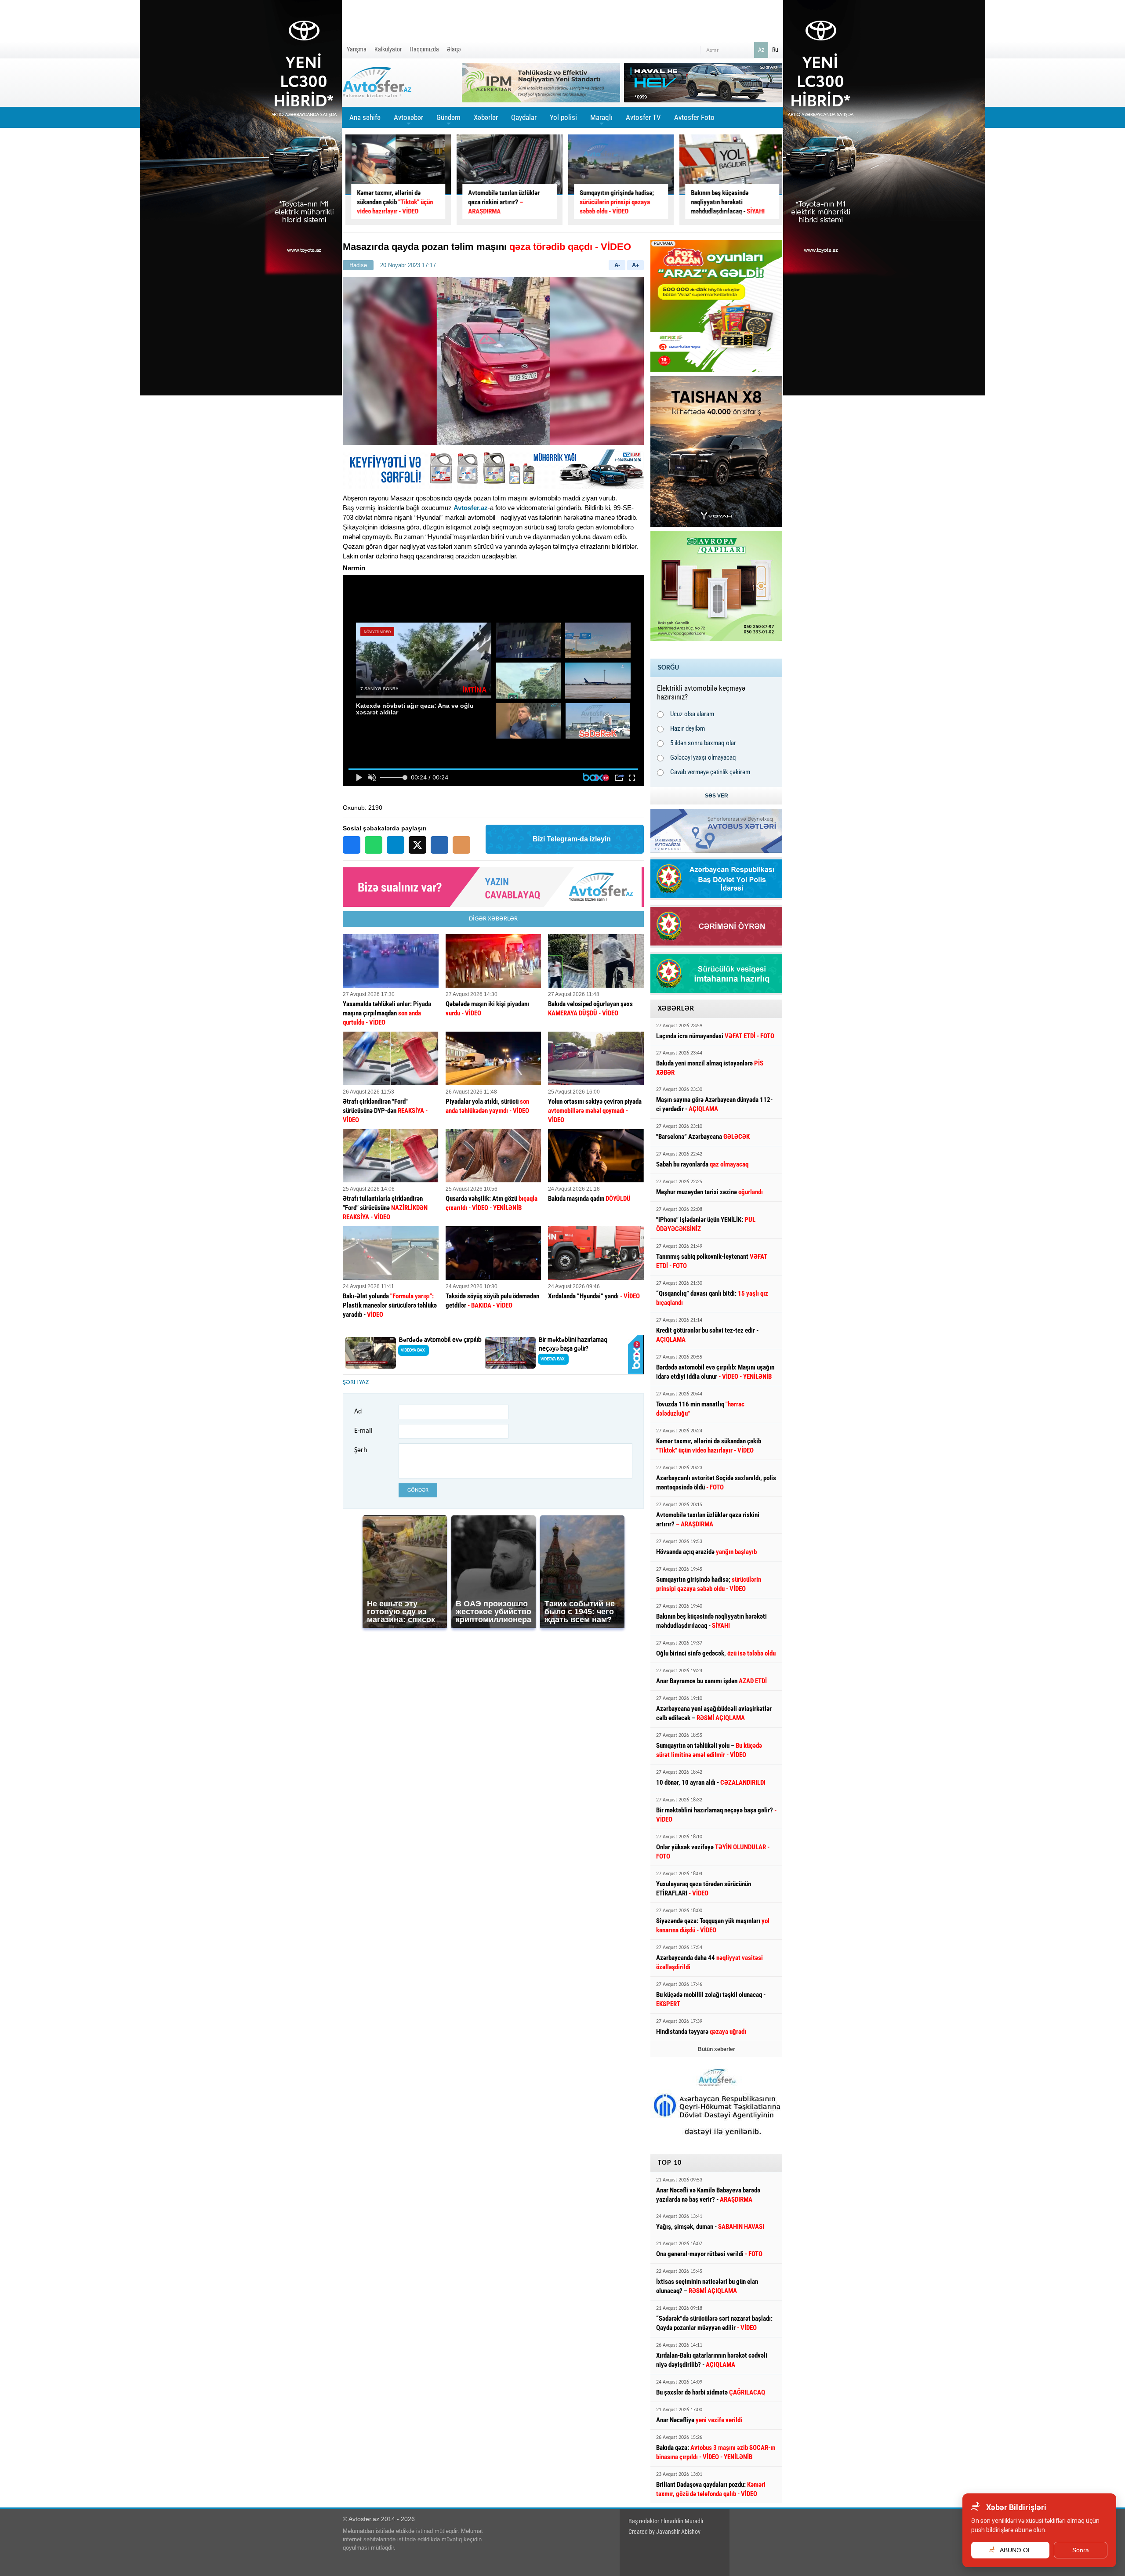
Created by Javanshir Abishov (664, 2532)
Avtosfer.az (471, 508)
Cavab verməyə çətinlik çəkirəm (710, 772)
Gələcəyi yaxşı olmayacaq (703, 757)
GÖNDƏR (418, 1490)
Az (761, 50)
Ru (775, 50)
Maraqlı (601, 120)
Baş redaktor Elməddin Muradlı (666, 2521)
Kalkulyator (388, 49)
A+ (636, 265)
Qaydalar (524, 117)
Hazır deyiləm (688, 728)
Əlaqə (454, 49)
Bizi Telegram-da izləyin (572, 839)
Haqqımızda (424, 49)
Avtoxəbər (408, 120)
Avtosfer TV (643, 117)
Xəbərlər (486, 117)
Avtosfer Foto (694, 117)
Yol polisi (563, 117)
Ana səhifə (365, 117)
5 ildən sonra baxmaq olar (703, 743)
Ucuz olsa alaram (692, 714)
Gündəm (448, 120)
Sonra (1081, 2550)
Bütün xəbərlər (717, 2049)
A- (617, 265)
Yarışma (357, 49)
